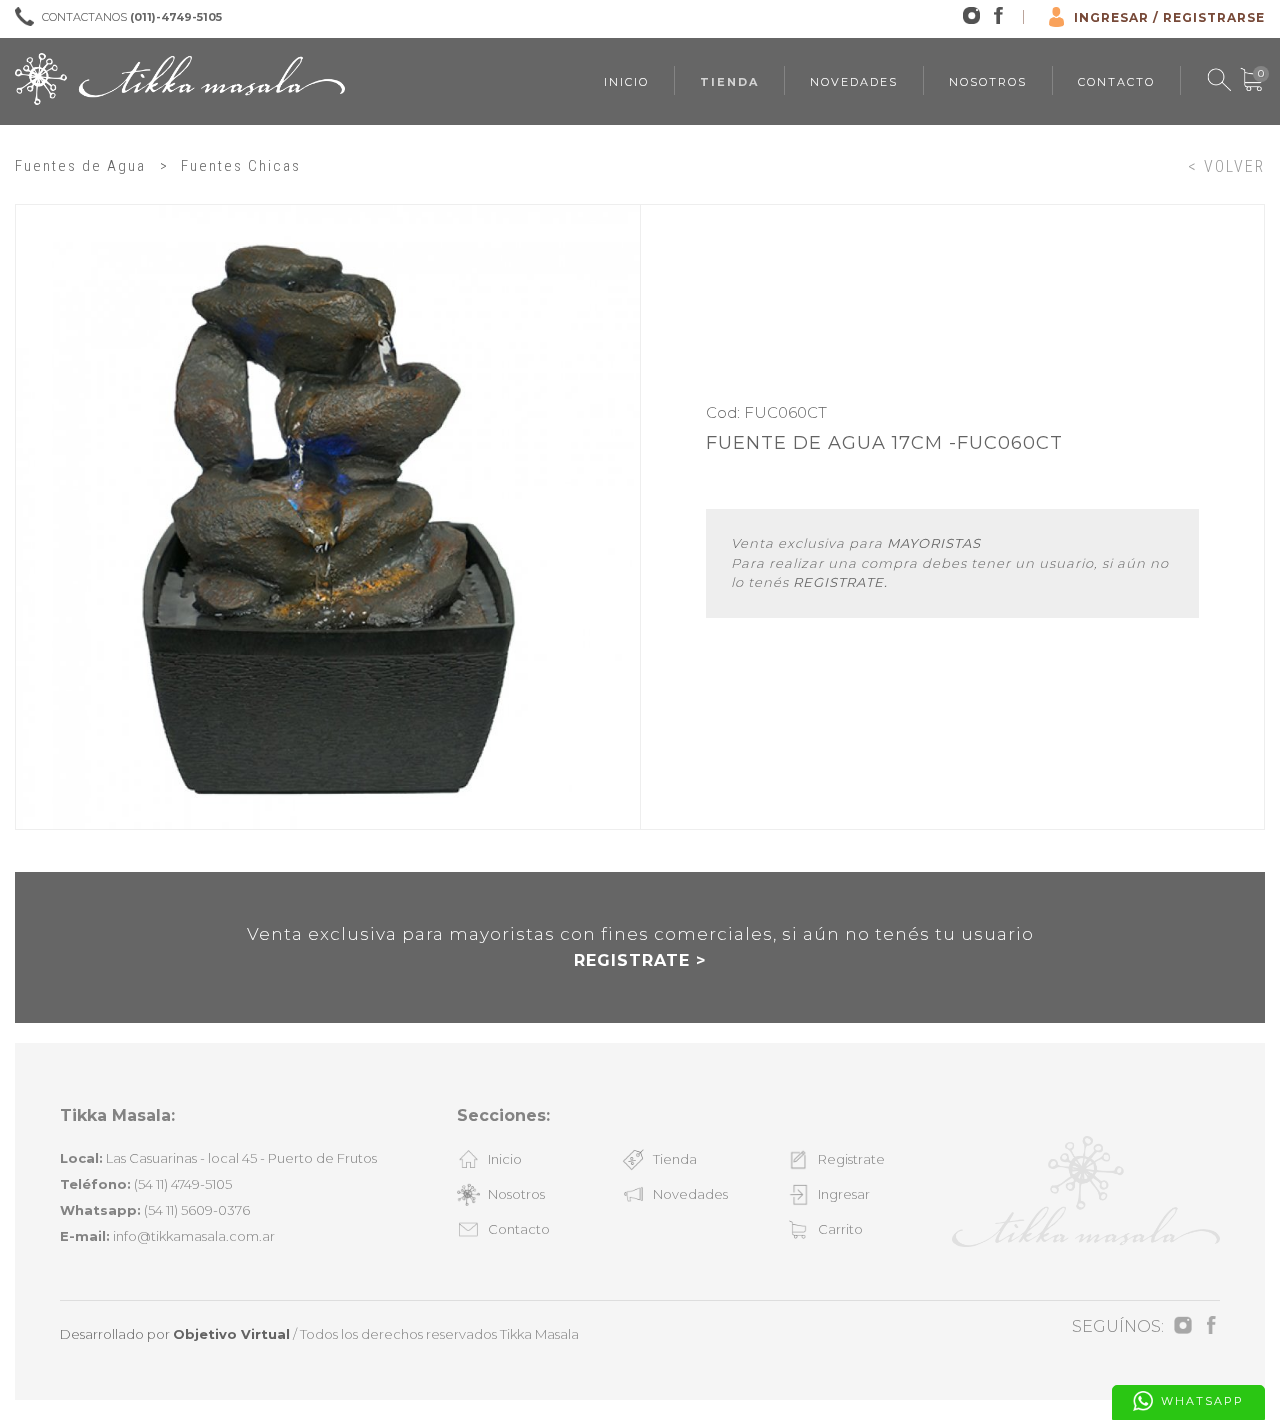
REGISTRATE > (640, 960)
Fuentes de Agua (80, 166)
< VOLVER (1226, 166)
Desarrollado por (175, 1334)
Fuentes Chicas (241, 166)
